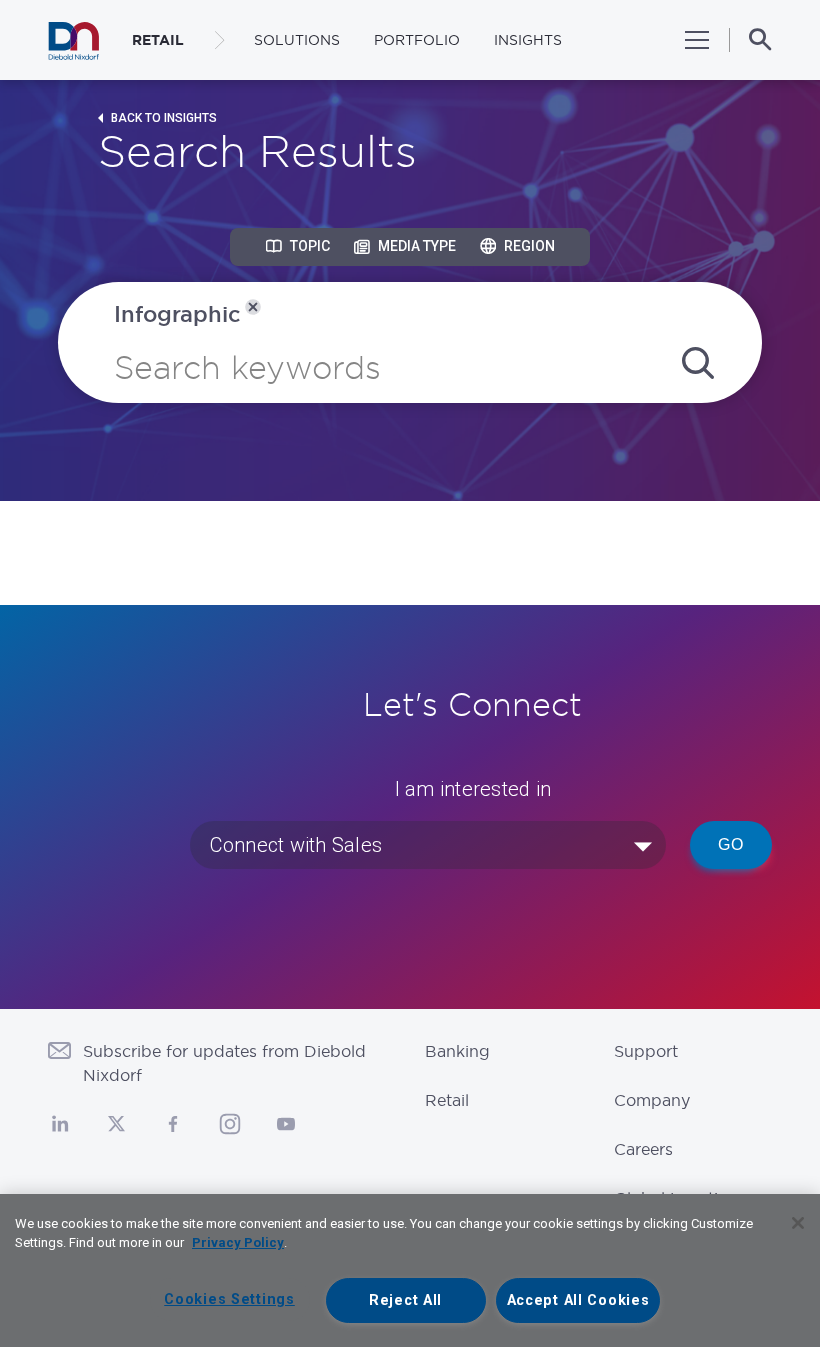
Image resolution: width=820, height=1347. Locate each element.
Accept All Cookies (578, 1300)
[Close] (798, 1223)
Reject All (405, 1300)
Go (731, 844)
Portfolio (417, 40)
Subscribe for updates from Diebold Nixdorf (224, 1063)
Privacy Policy (238, 1242)
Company (652, 1100)
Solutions (297, 40)
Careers (643, 1149)
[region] (410, 1270)
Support (646, 1051)
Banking (457, 1051)
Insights (528, 40)
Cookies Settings (229, 1299)
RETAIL (158, 40)
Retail (447, 1100)
